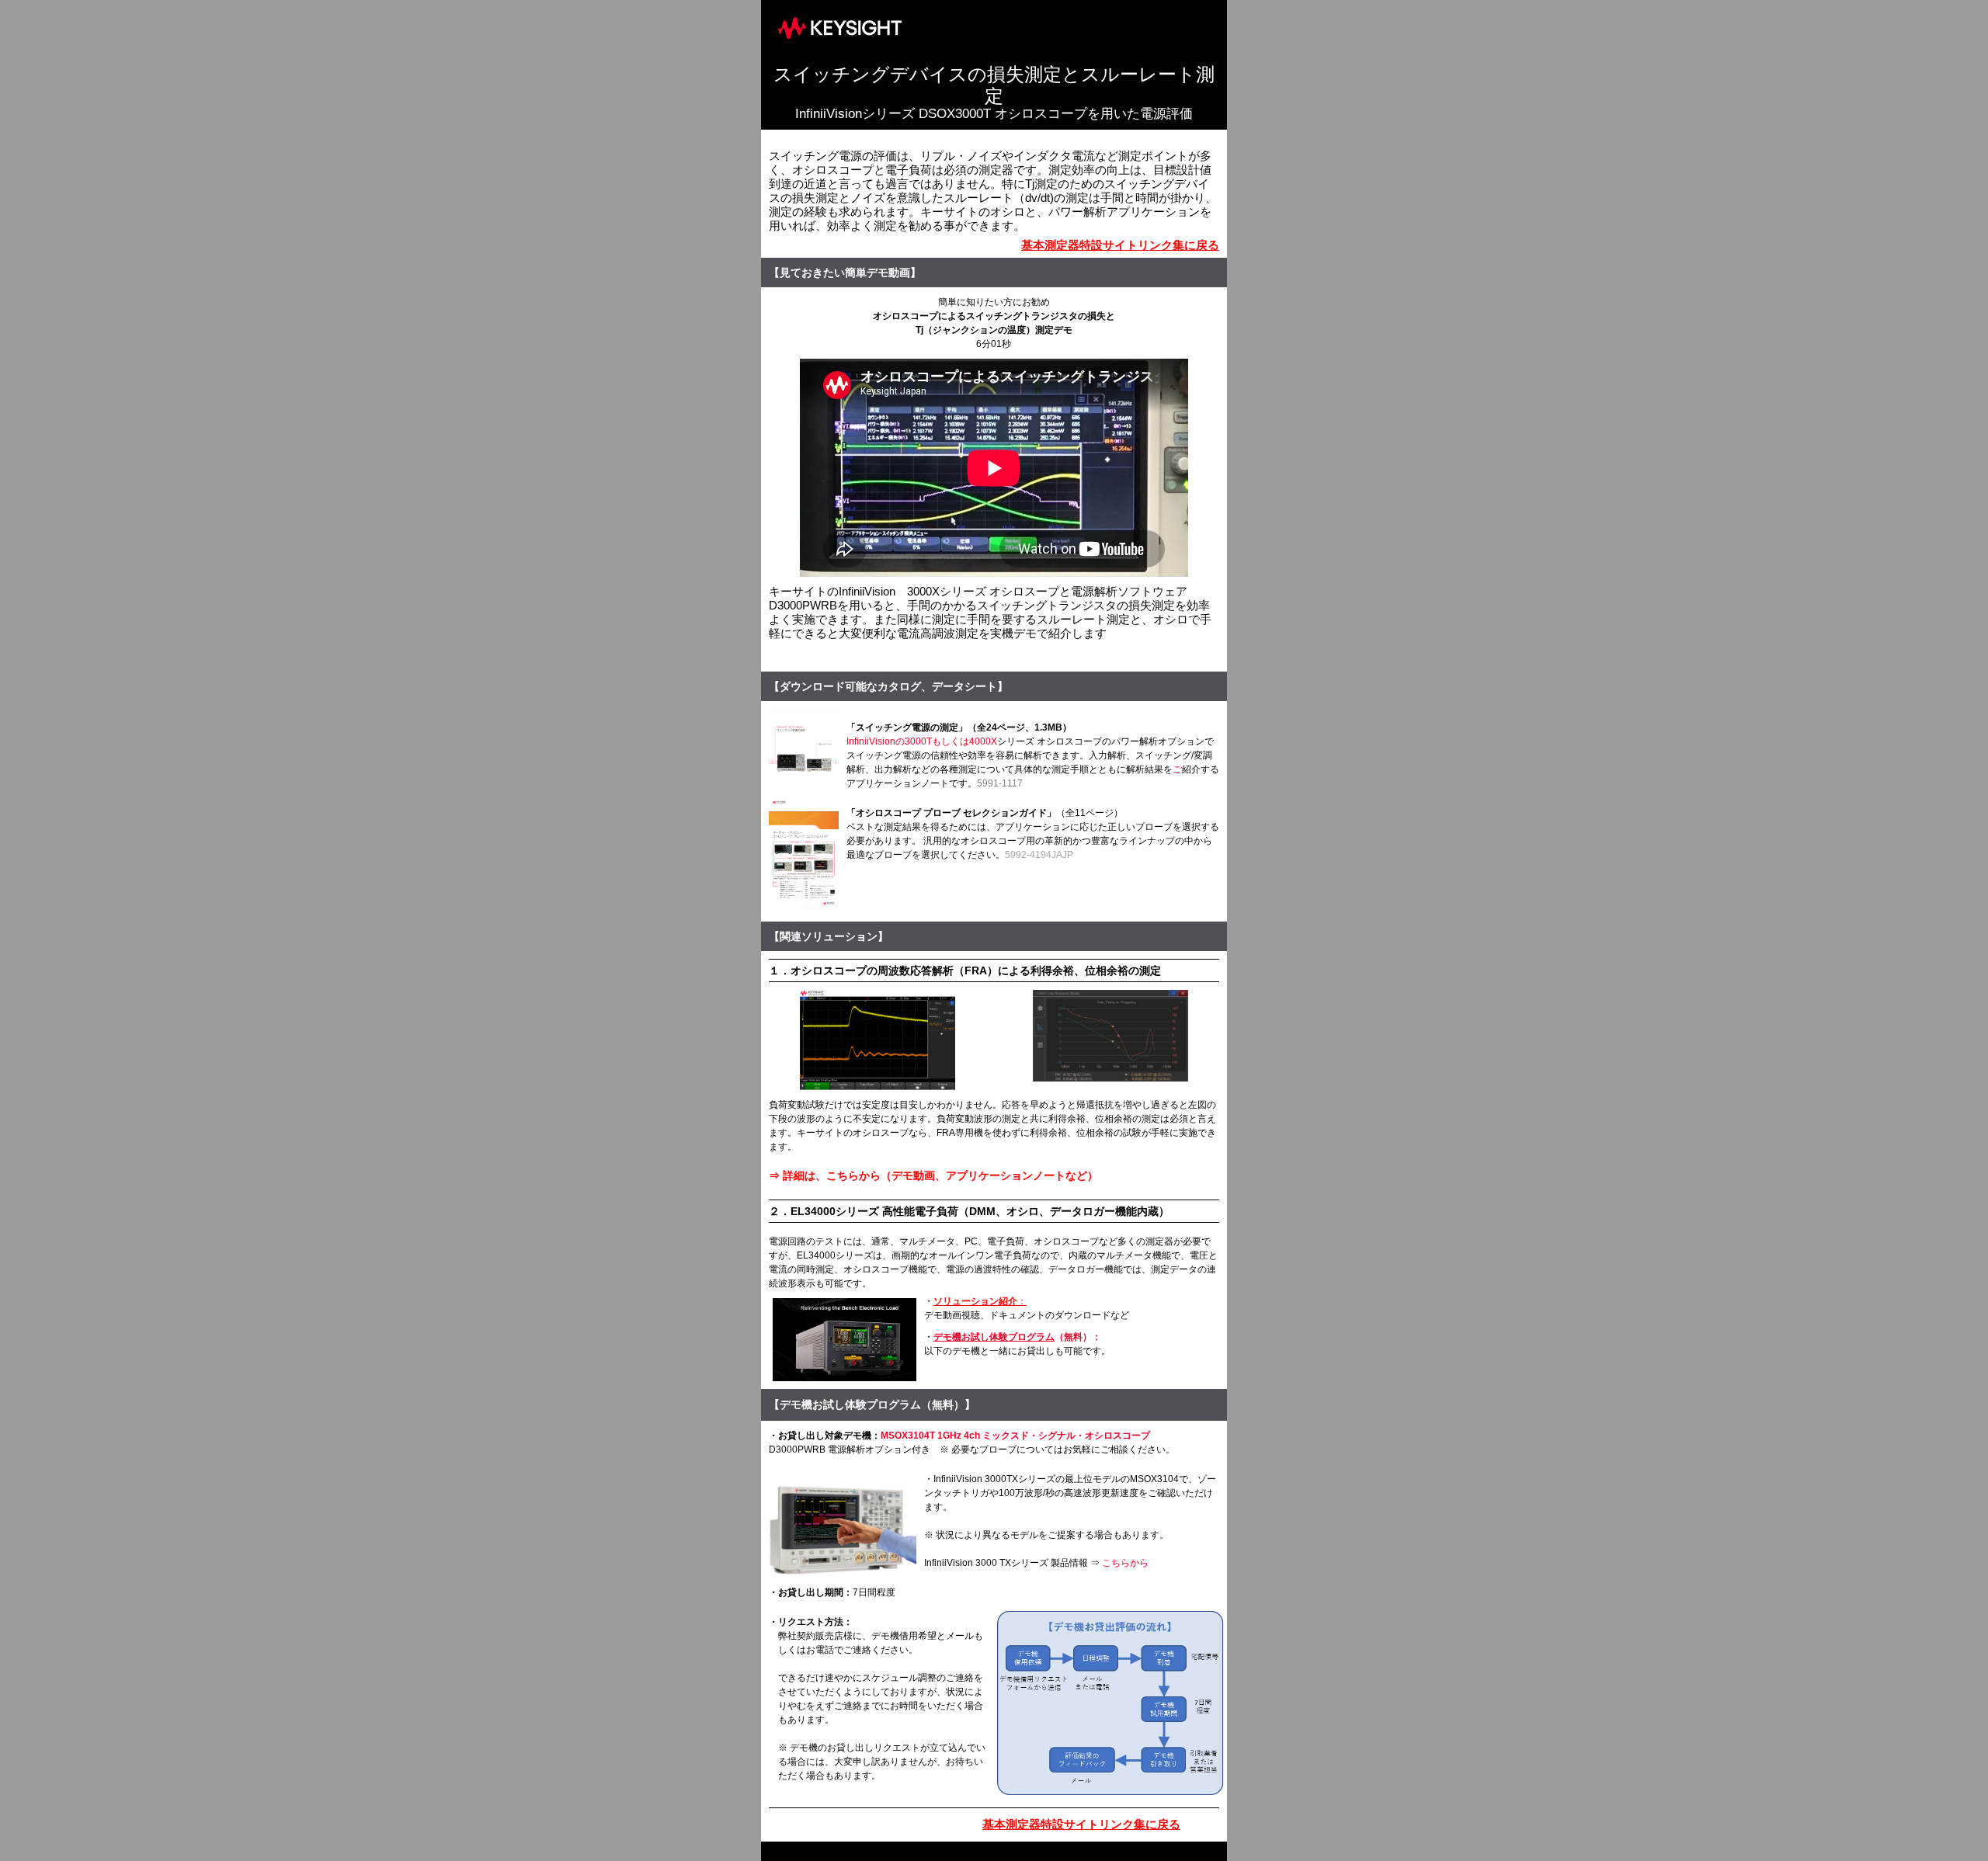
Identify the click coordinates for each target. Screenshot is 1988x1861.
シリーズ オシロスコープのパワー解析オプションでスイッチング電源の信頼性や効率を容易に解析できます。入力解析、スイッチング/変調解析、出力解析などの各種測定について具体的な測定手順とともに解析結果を (1030, 755)
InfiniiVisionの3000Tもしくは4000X (922, 741)
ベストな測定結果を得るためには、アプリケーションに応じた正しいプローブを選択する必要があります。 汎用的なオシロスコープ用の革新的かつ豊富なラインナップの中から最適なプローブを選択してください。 (1033, 841)
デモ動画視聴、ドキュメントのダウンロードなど (1027, 1315)
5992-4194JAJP (1039, 855)
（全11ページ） (1090, 813)
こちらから (1125, 1563)
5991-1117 (1000, 783)
